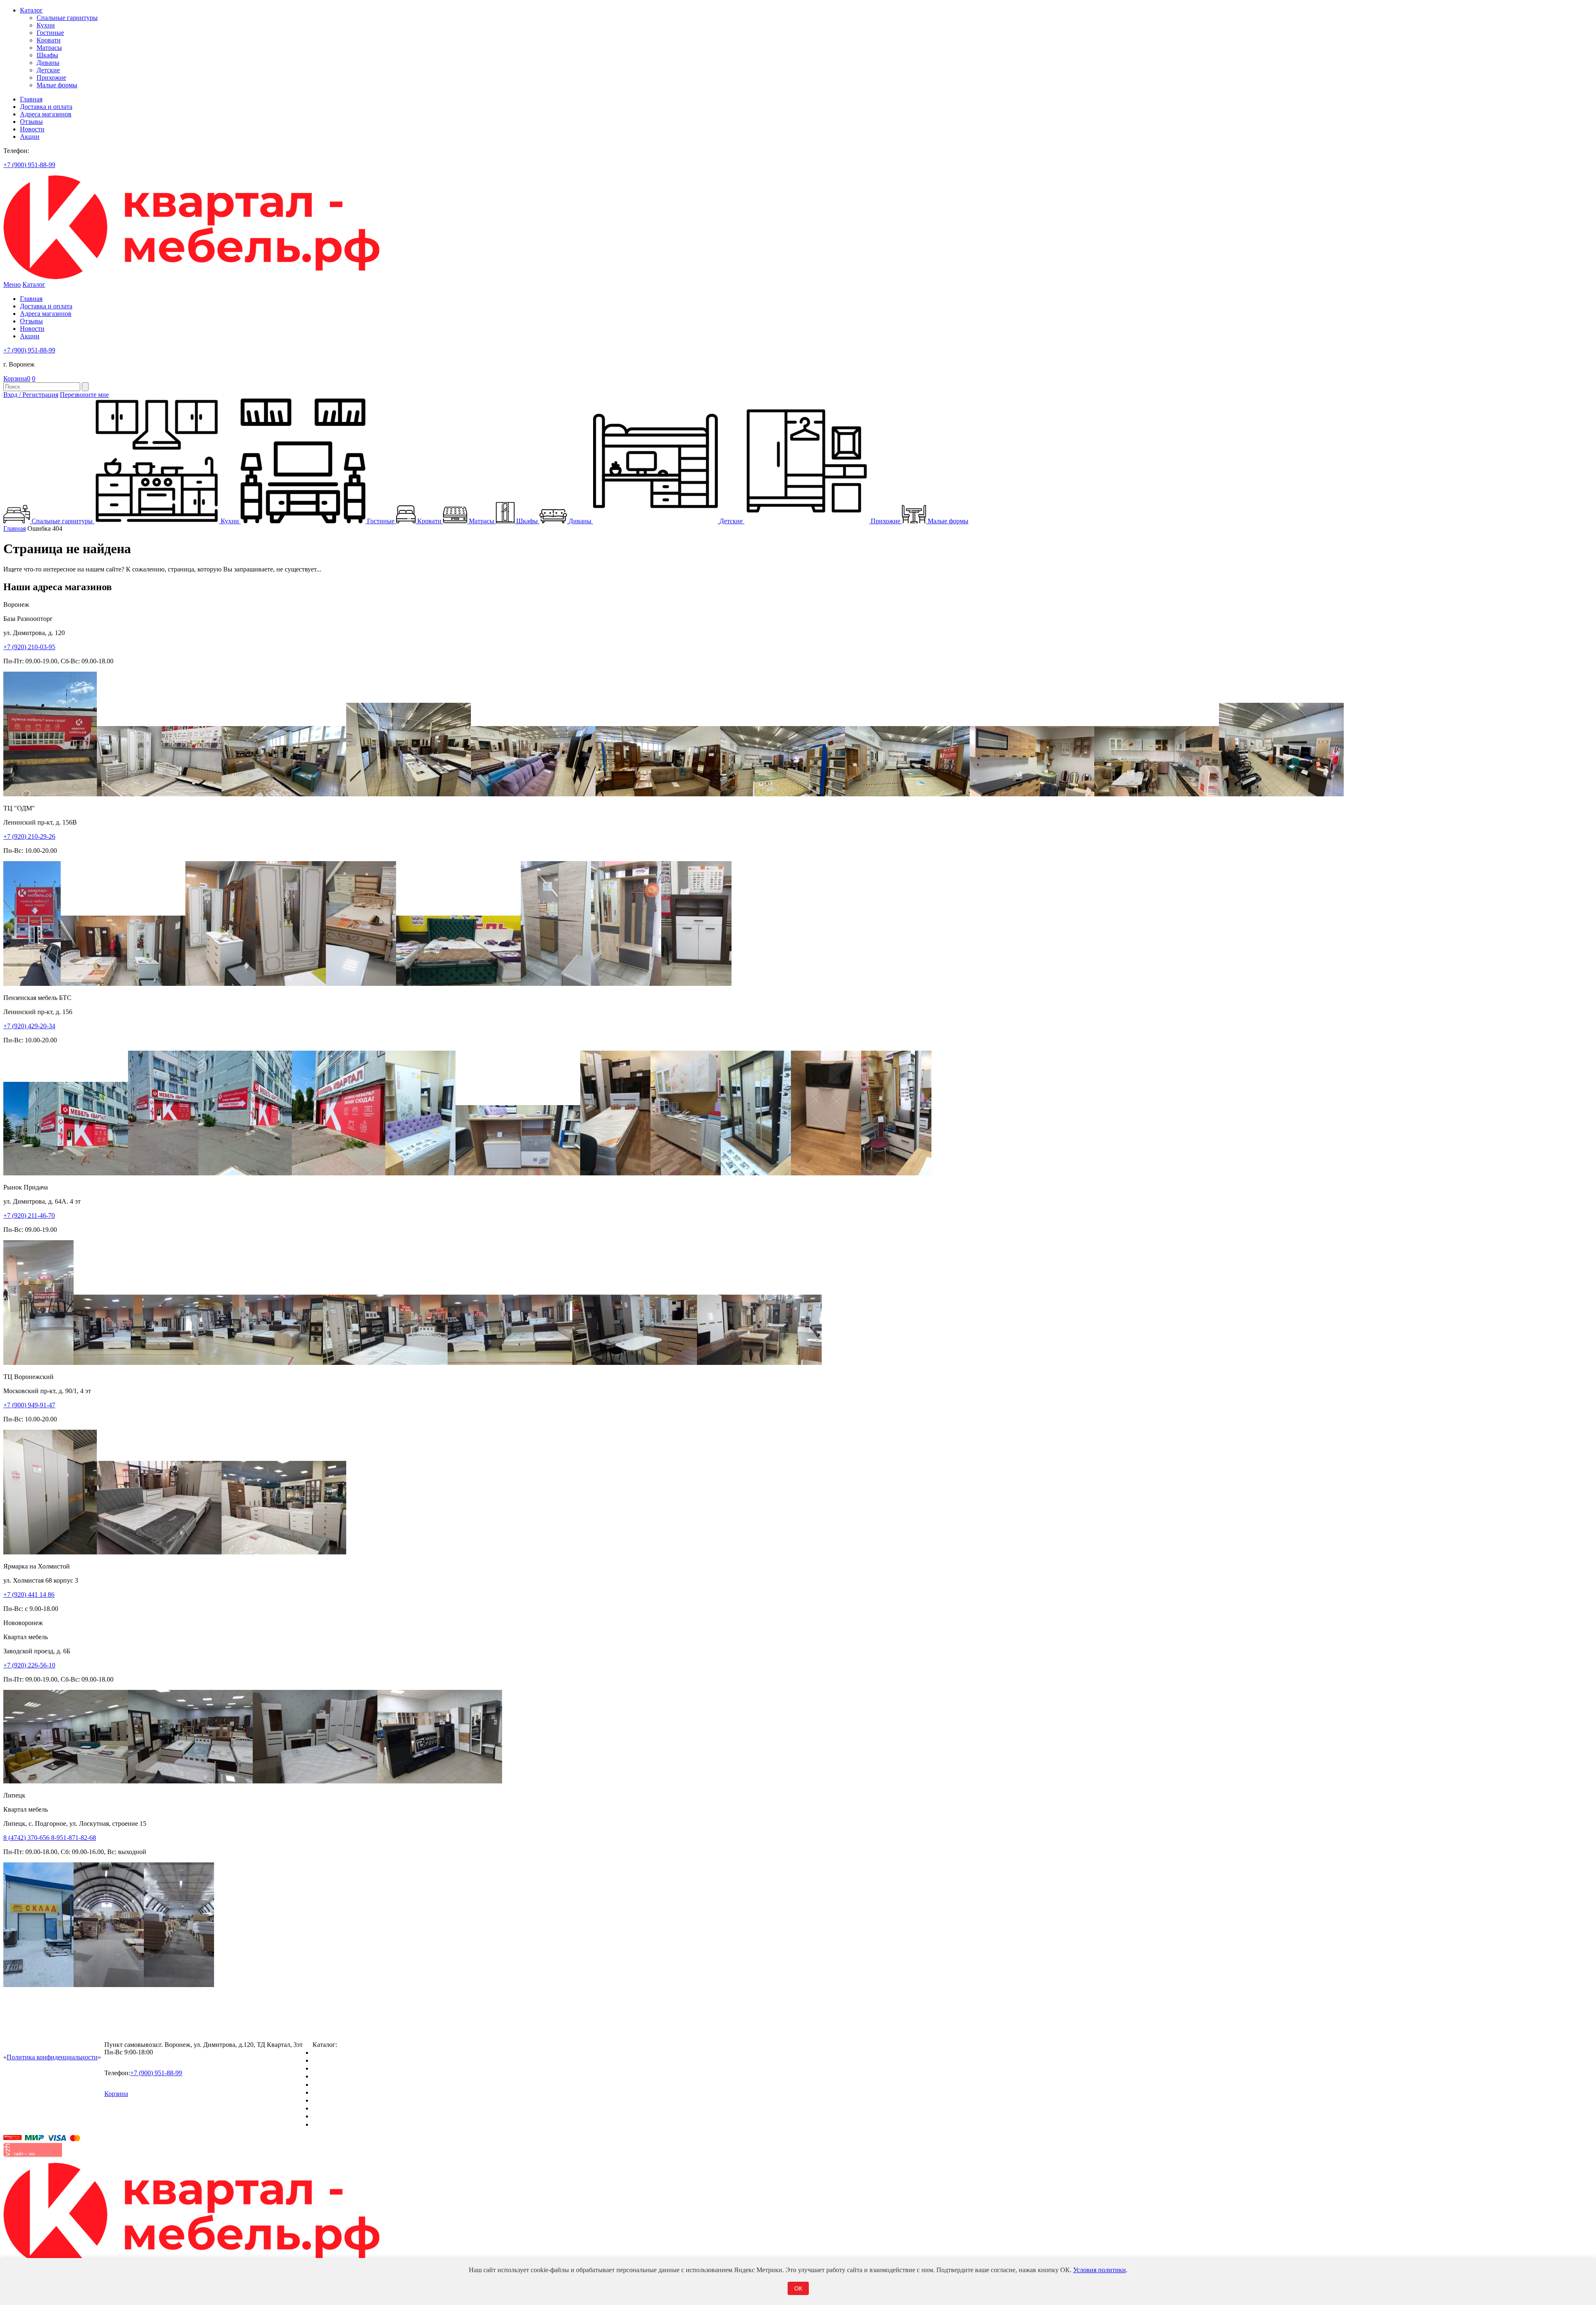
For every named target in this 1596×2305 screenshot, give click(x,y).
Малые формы (57, 85)
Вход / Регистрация (31, 395)
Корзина (17, 378)
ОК (798, 2288)
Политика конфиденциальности (52, 2057)
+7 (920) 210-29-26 (29, 836)
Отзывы (31, 122)
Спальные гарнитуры (67, 18)
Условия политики (1100, 2270)
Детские (48, 70)
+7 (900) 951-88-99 (29, 165)
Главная (31, 99)
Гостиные (50, 33)
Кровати (49, 40)
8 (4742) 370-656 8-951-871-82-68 (50, 1838)
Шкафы (47, 55)
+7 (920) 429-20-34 (29, 1026)
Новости (32, 129)
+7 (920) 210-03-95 (29, 647)
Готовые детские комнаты (349, 2108)
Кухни (46, 25)
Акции (30, 137)
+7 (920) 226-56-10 (29, 1665)
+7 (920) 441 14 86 (29, 1595)
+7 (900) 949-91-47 (29, 1405)
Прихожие (51, 78)
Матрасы (49, 48)
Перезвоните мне (84, 395)
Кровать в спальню (340, 2076)
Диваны (48, 63)
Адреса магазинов (46, 114)
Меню (12, 284)
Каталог (31, 10)
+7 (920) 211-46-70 (29, 1215)
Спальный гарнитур (341, 2053)
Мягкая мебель (334, 2100)
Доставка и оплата (46, 107)
